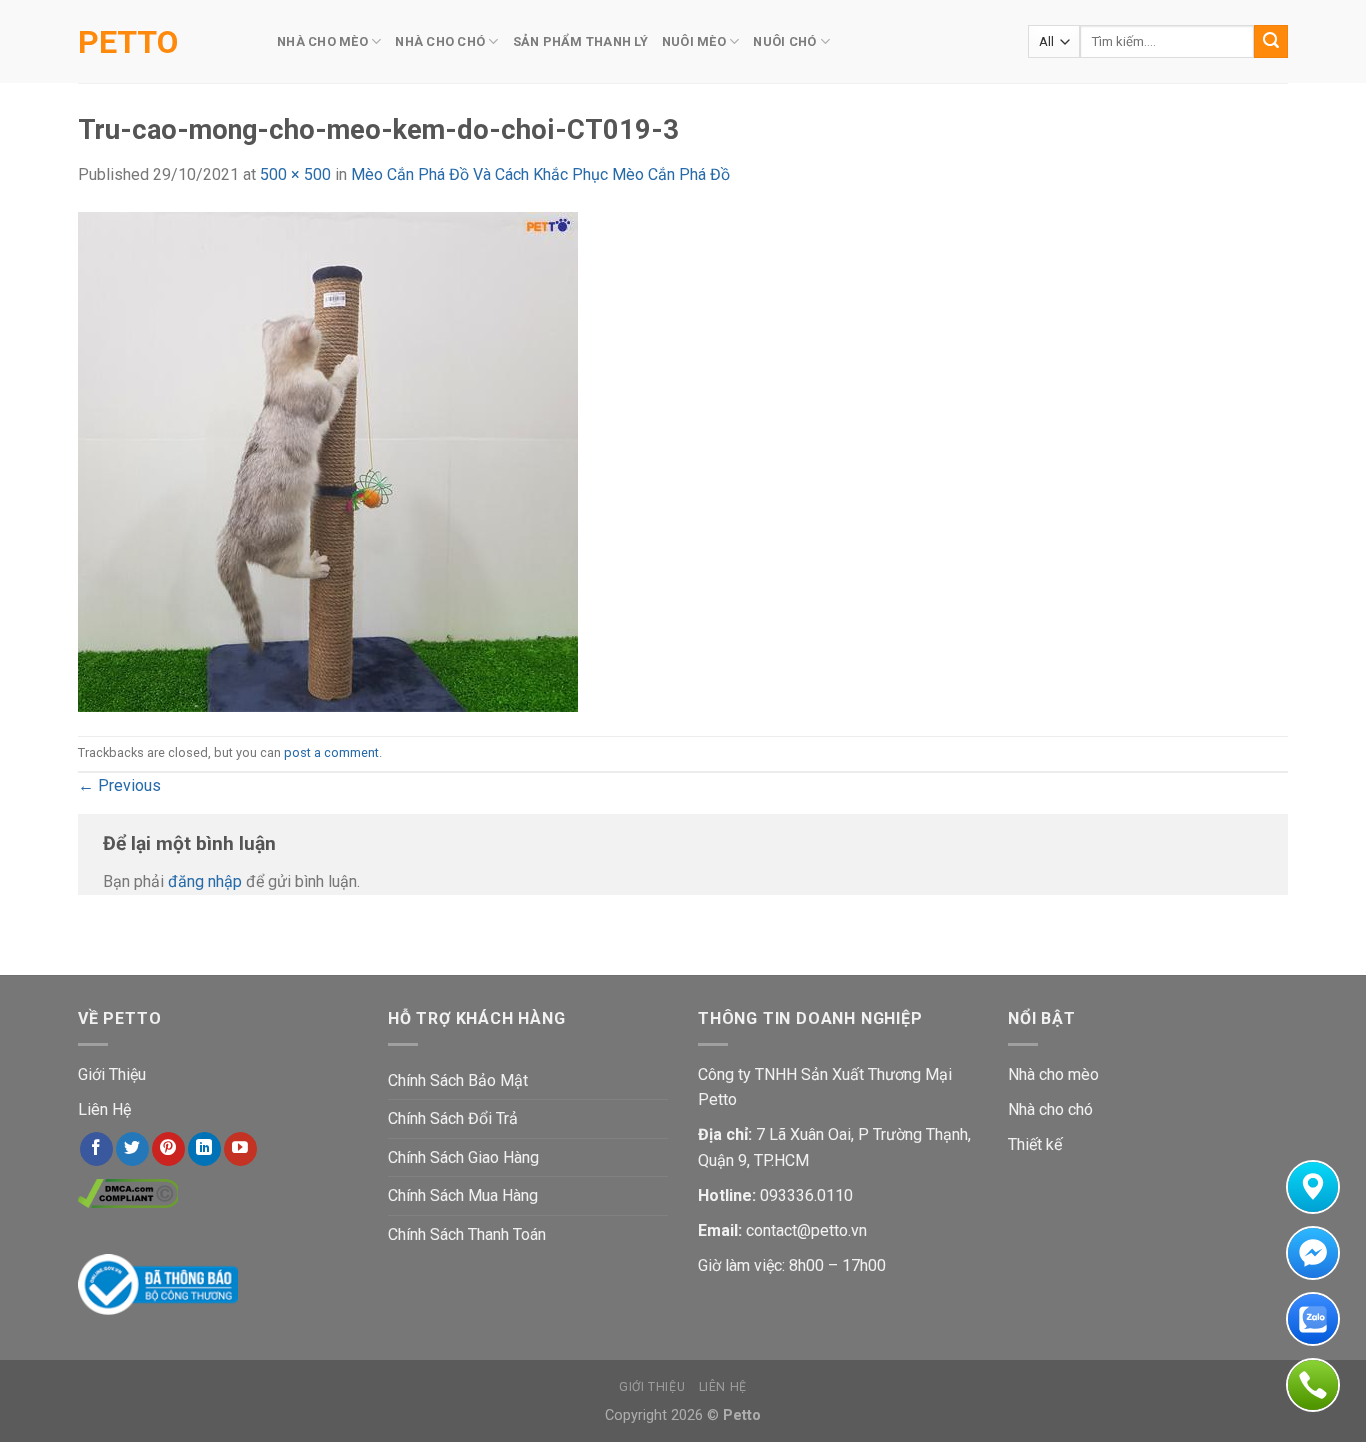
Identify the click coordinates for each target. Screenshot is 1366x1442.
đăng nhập (205, 881)
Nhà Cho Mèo (322, 41)
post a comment (331, 752)
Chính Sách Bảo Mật (458, 1080)
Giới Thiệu (112, 1074)
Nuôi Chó (784, 41)
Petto (128, 42)
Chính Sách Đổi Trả (453, 1118)
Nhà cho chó (1050, 1109)
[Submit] (1271, 42)
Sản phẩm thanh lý (580, 41)
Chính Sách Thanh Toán (467, 1234)
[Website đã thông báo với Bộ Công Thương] (158, 1283)
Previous (119, 785)
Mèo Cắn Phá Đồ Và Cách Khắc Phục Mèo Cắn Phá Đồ (540, 174)
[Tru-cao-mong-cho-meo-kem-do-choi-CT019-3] (328, 460)
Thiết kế (1035, 1144)
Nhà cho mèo (1053, 1074)
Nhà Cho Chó (440, 41)
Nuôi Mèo (694, 41)
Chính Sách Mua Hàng (463, 1195)
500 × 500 (295, 174)
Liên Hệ (104, 1109)
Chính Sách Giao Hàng (463, 1157)
